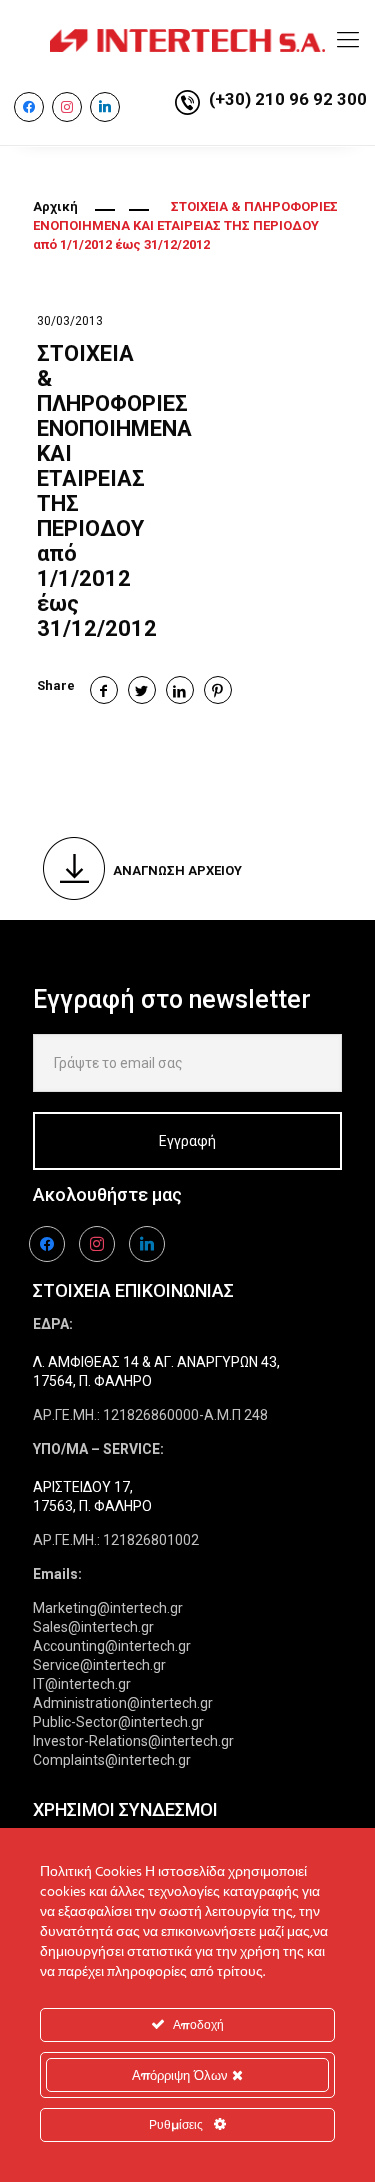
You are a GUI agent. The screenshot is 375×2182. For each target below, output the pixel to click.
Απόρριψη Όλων (182, 2075)
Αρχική (55, 206)
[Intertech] (187, 40)
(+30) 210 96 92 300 (288, 99)
